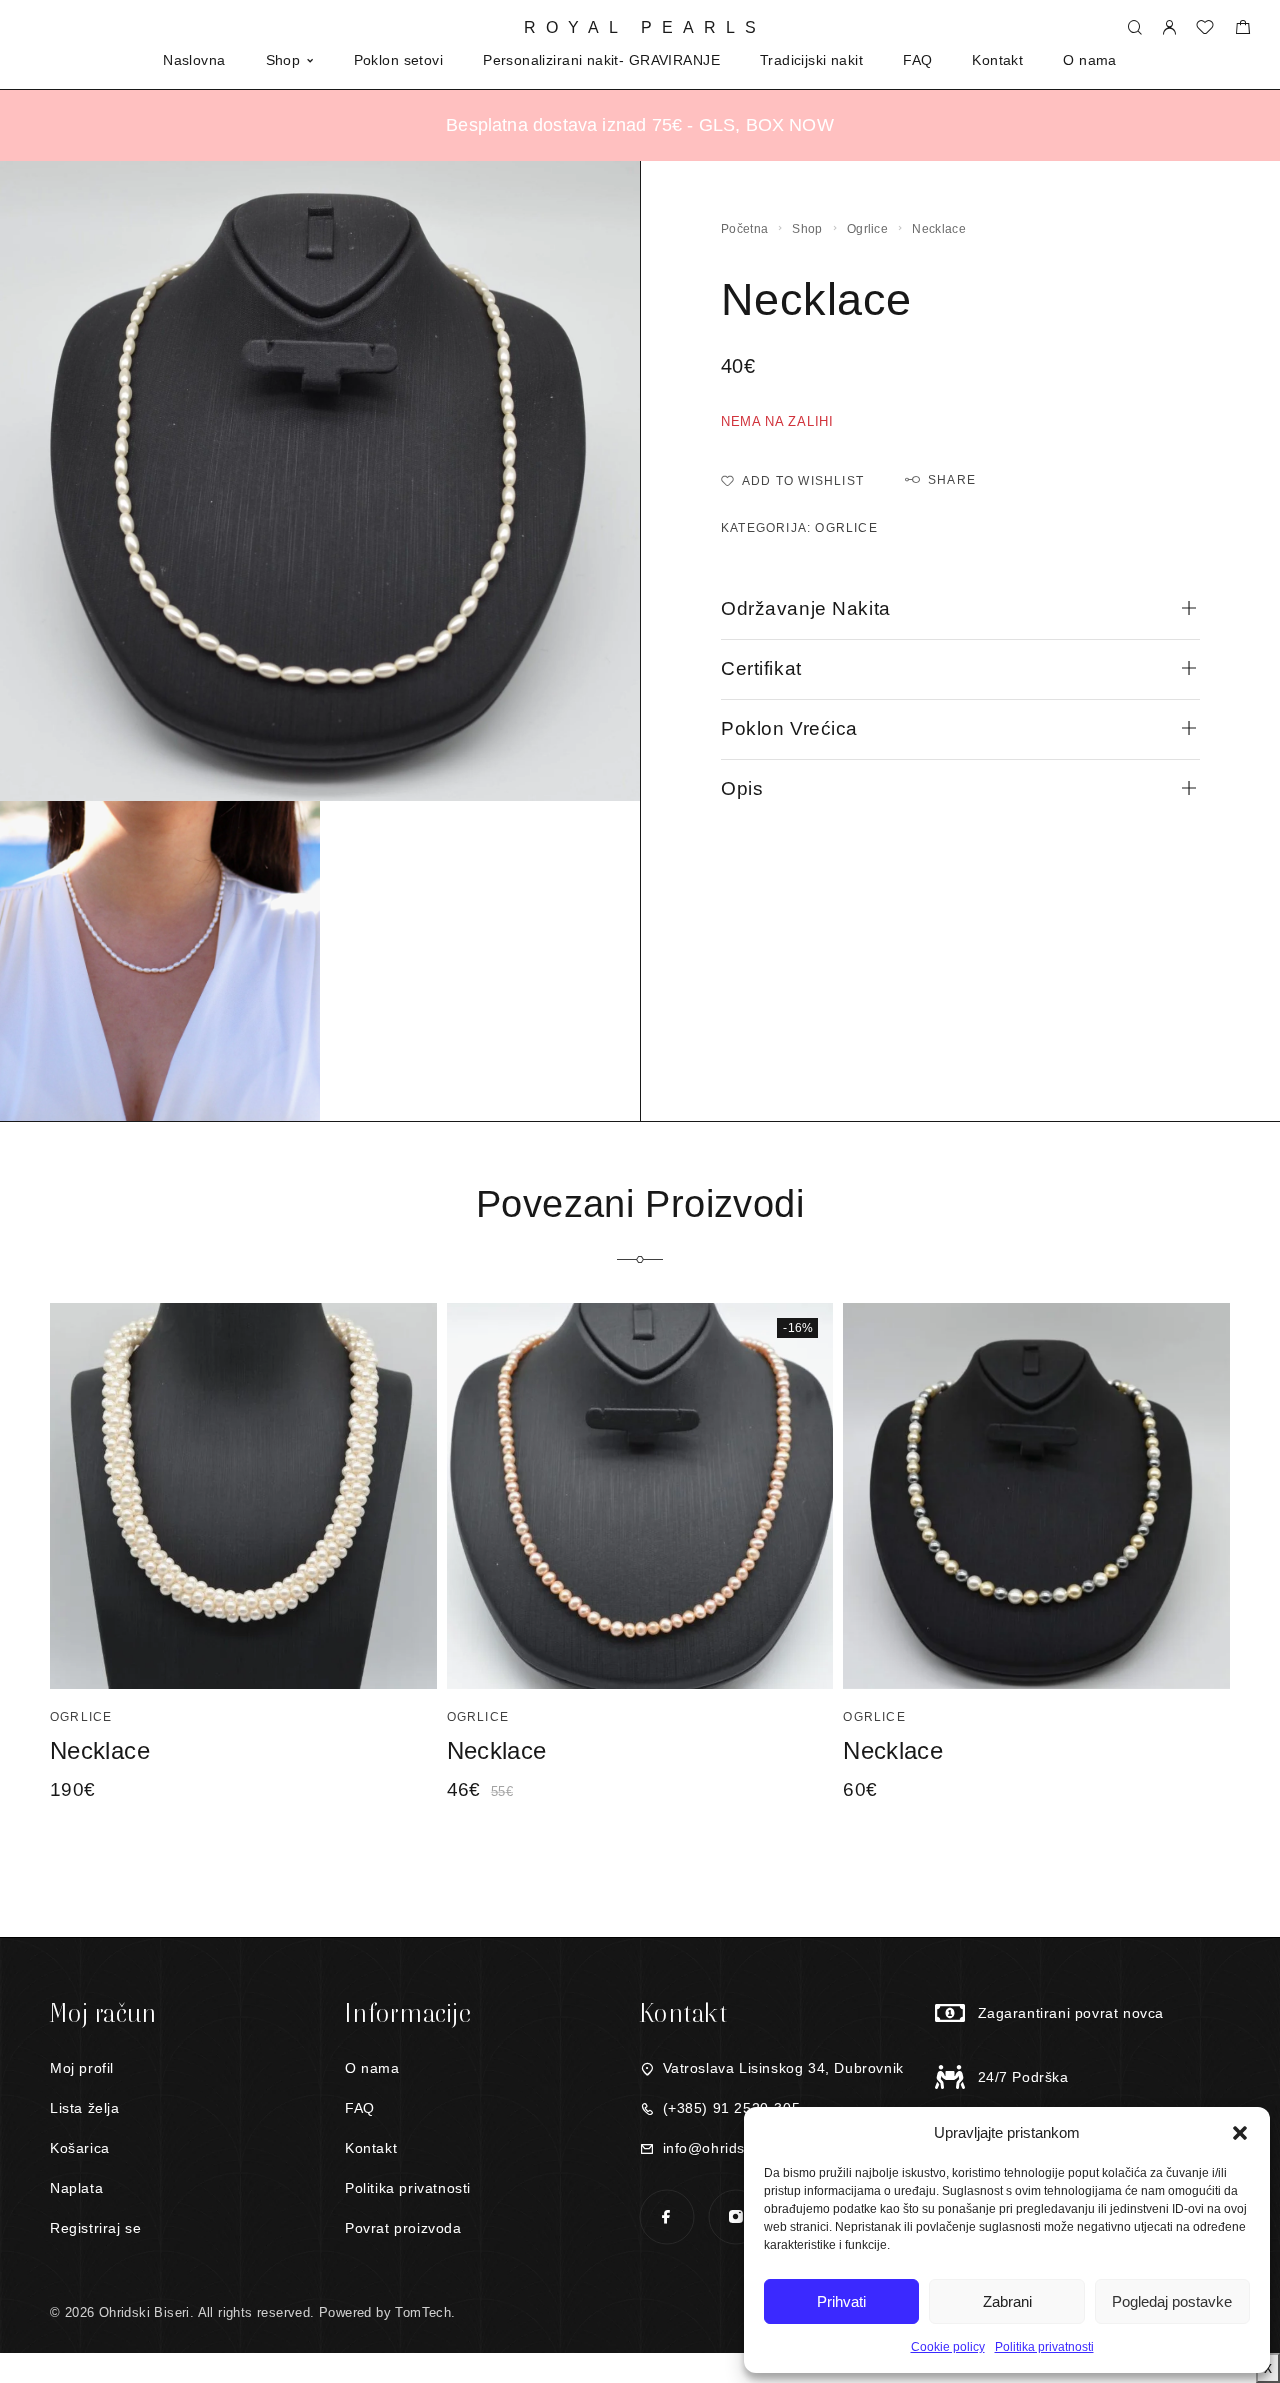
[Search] (1134, 28)
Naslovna (194, 60)
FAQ (917, 60)
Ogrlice (867, 229)
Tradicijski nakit (811, 60)
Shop (283, 60)
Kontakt (997, 60)
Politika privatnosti (1044, 2347)
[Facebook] (666, 2216)
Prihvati (841, 2301)
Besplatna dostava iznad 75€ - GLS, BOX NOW (640, 125)
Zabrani (1007, 2301)
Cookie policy (948, 2347)
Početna (744, 229)
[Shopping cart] (1242, 29)
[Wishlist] (1205, 29)
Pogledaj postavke (1172, 2301)
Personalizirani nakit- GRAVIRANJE (601, 60)
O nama (1090, 60)
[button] (1240, 2133)
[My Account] (1169, 28)
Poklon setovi (398, 60)
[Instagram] (735, 2216)
